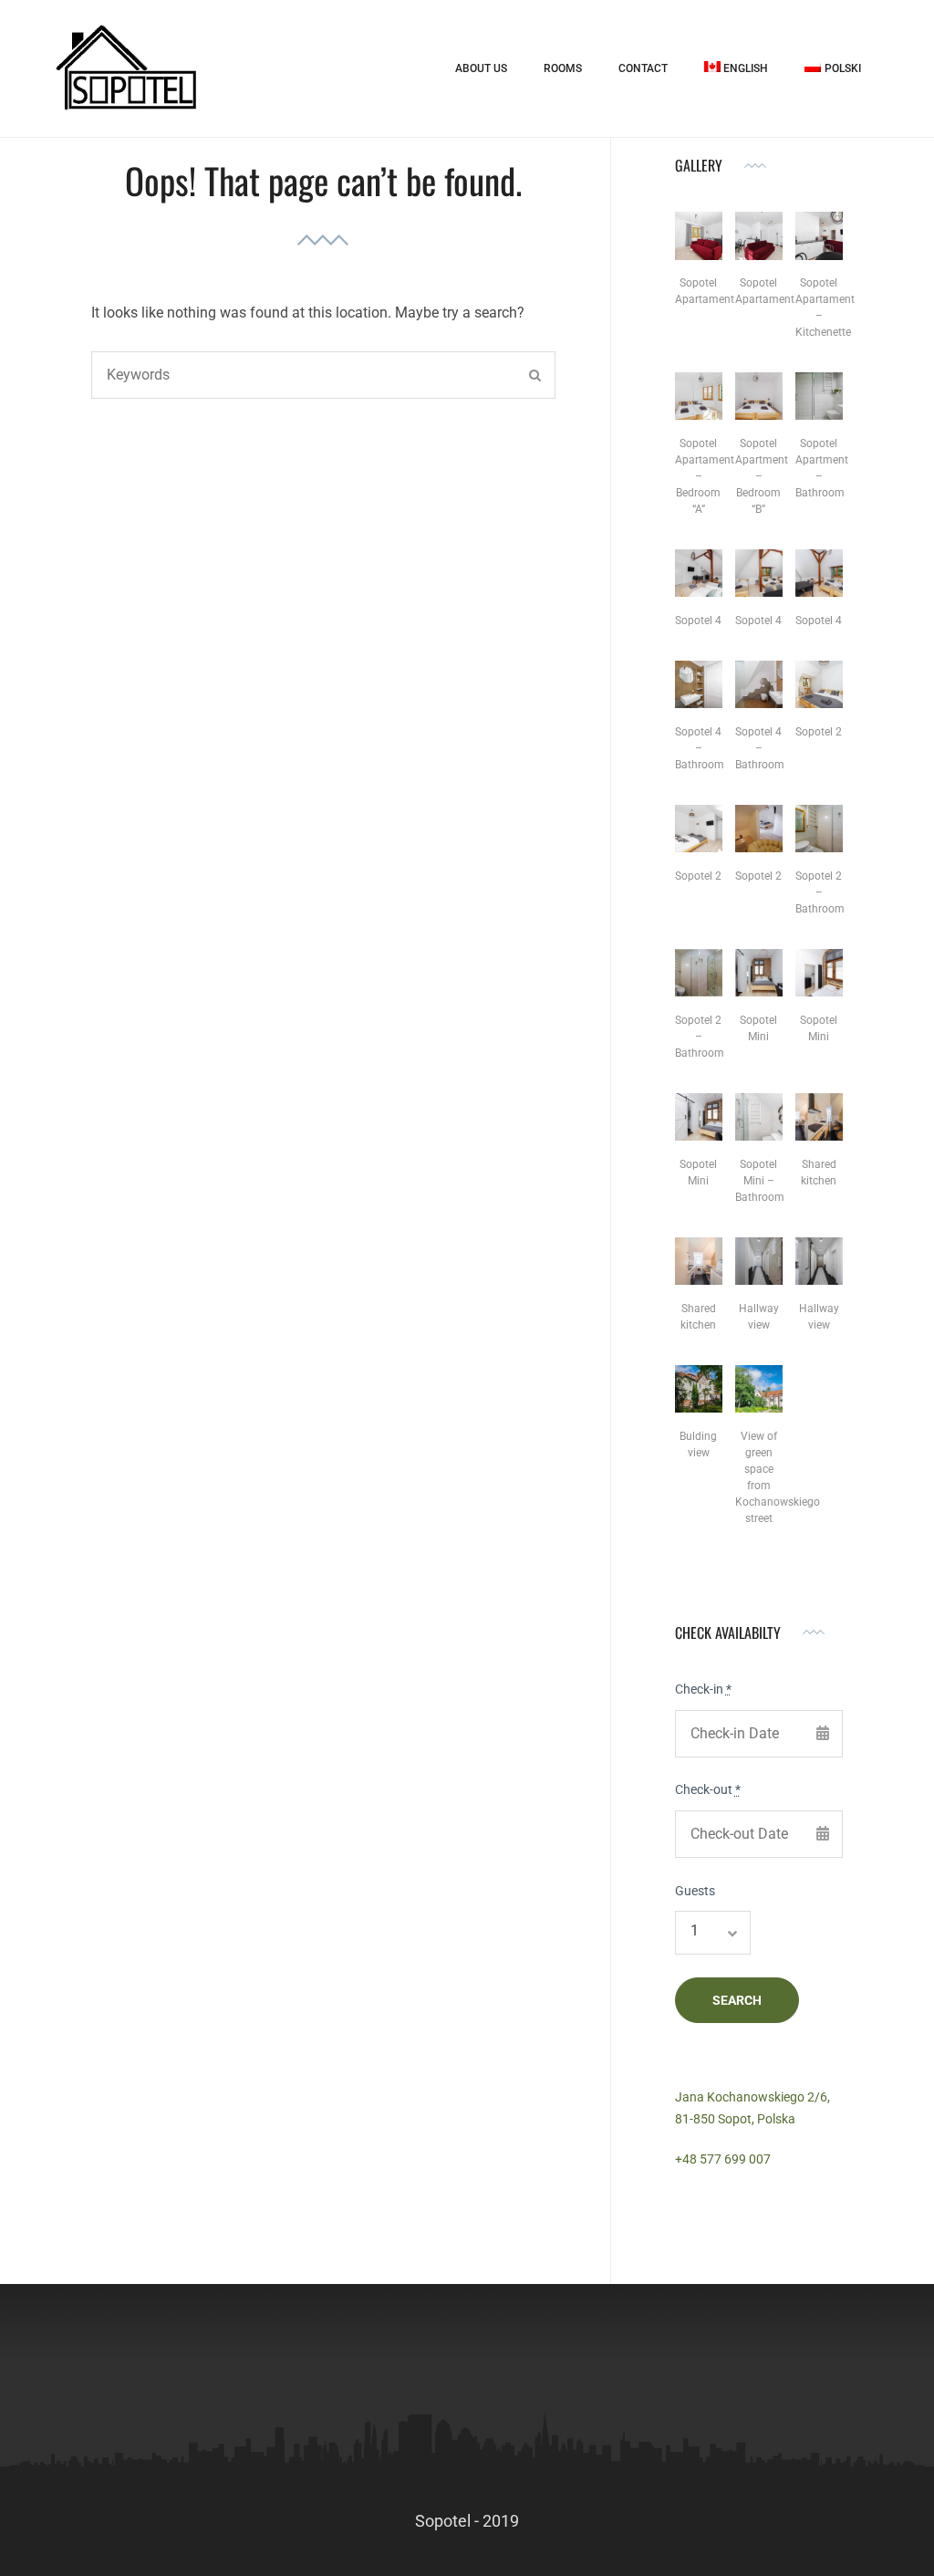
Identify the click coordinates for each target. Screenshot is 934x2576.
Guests (695, 1891)
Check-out (708, 1789)
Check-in (703, 1689)
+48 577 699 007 (723, 2159)
